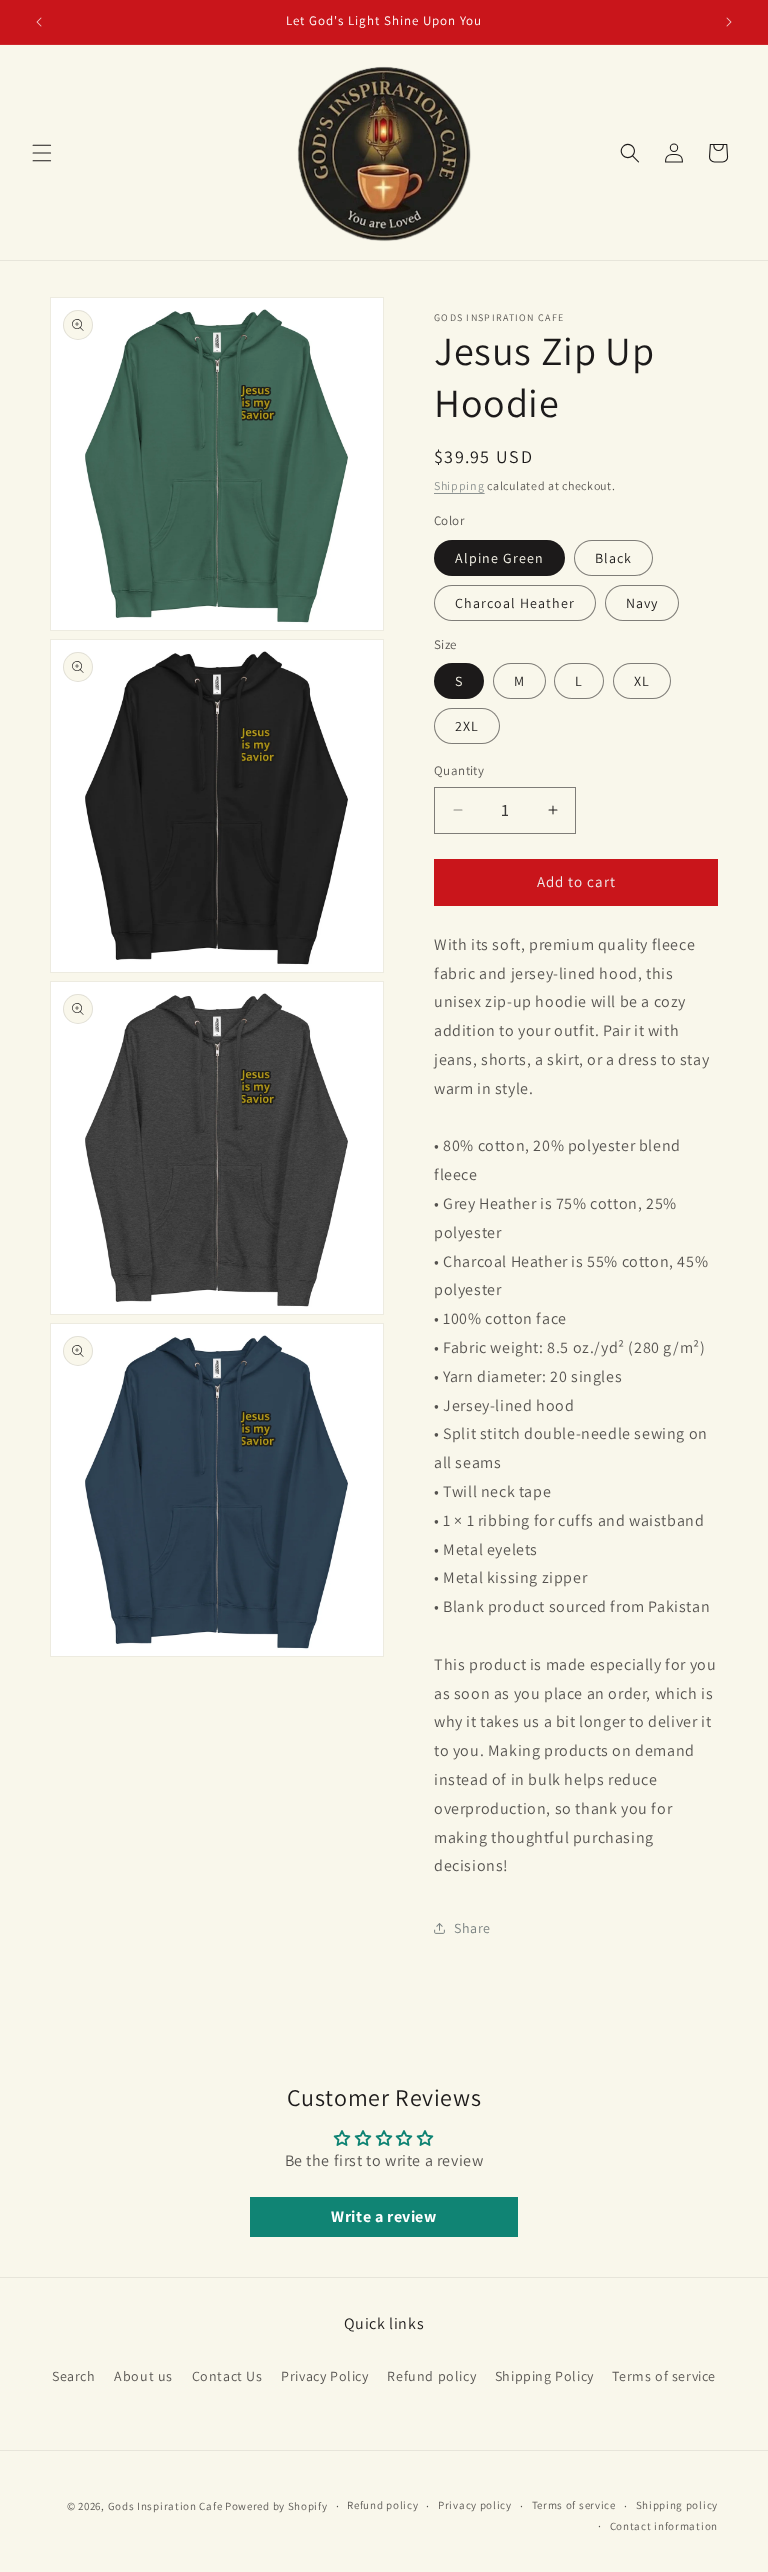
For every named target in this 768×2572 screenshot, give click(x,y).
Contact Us (227, 2376)
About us (143, 2376)
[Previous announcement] (39, 22)
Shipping (459, 485)
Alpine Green (499, 558)
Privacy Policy (324, 2376)
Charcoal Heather (515, 603)
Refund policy (431, 2376)
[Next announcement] (729, 22)
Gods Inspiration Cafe (165, 2506)
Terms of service (664, 2376)
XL (642, 681)
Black (613, 558)
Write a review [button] (383, 2216)
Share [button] (472, 1928)
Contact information (664, 2526)
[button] (42, 153)
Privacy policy (475, 2505)
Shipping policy (677, 2505)
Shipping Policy (544, 2376)
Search (74, 2376)
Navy (642, 603)
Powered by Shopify (276, 2506)
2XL (467, 726)
